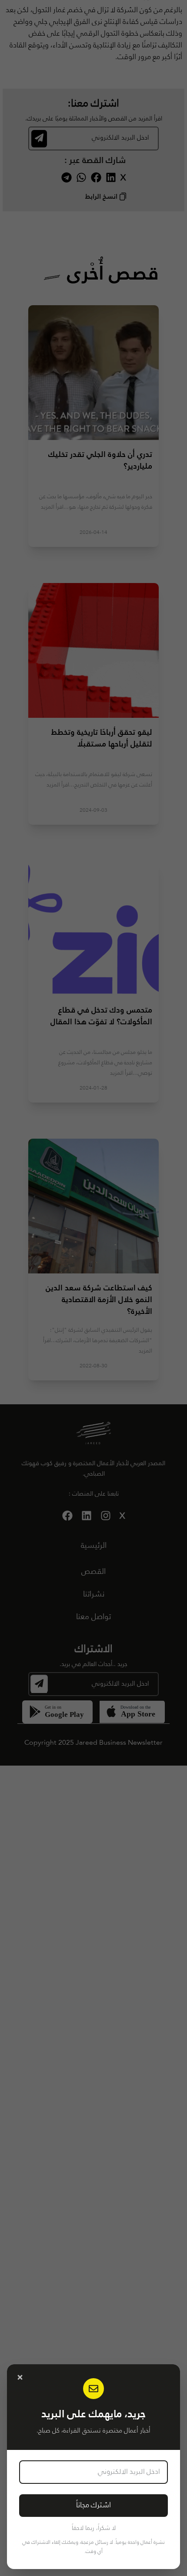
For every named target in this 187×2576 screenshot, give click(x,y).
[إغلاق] (20, 2377)
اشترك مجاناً (93, 2505)
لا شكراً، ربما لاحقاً (94, 2528)
